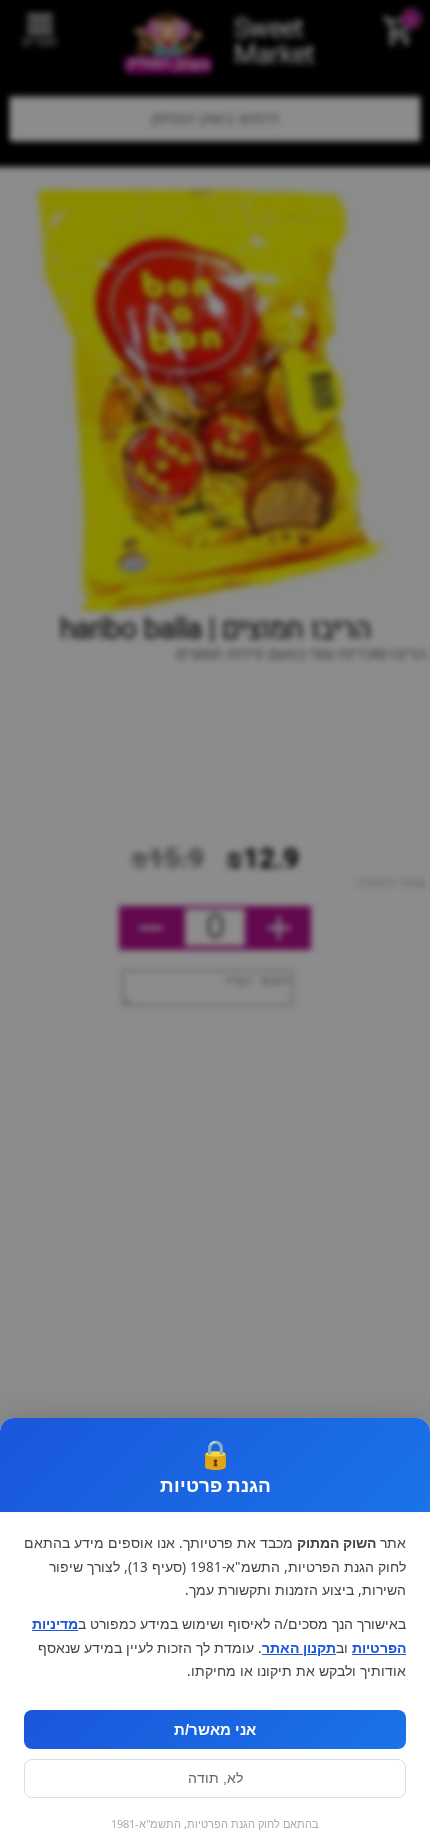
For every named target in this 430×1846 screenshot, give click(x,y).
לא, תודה (215, 1778)
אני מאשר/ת (215, 1729)
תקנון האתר (299, 1648)
